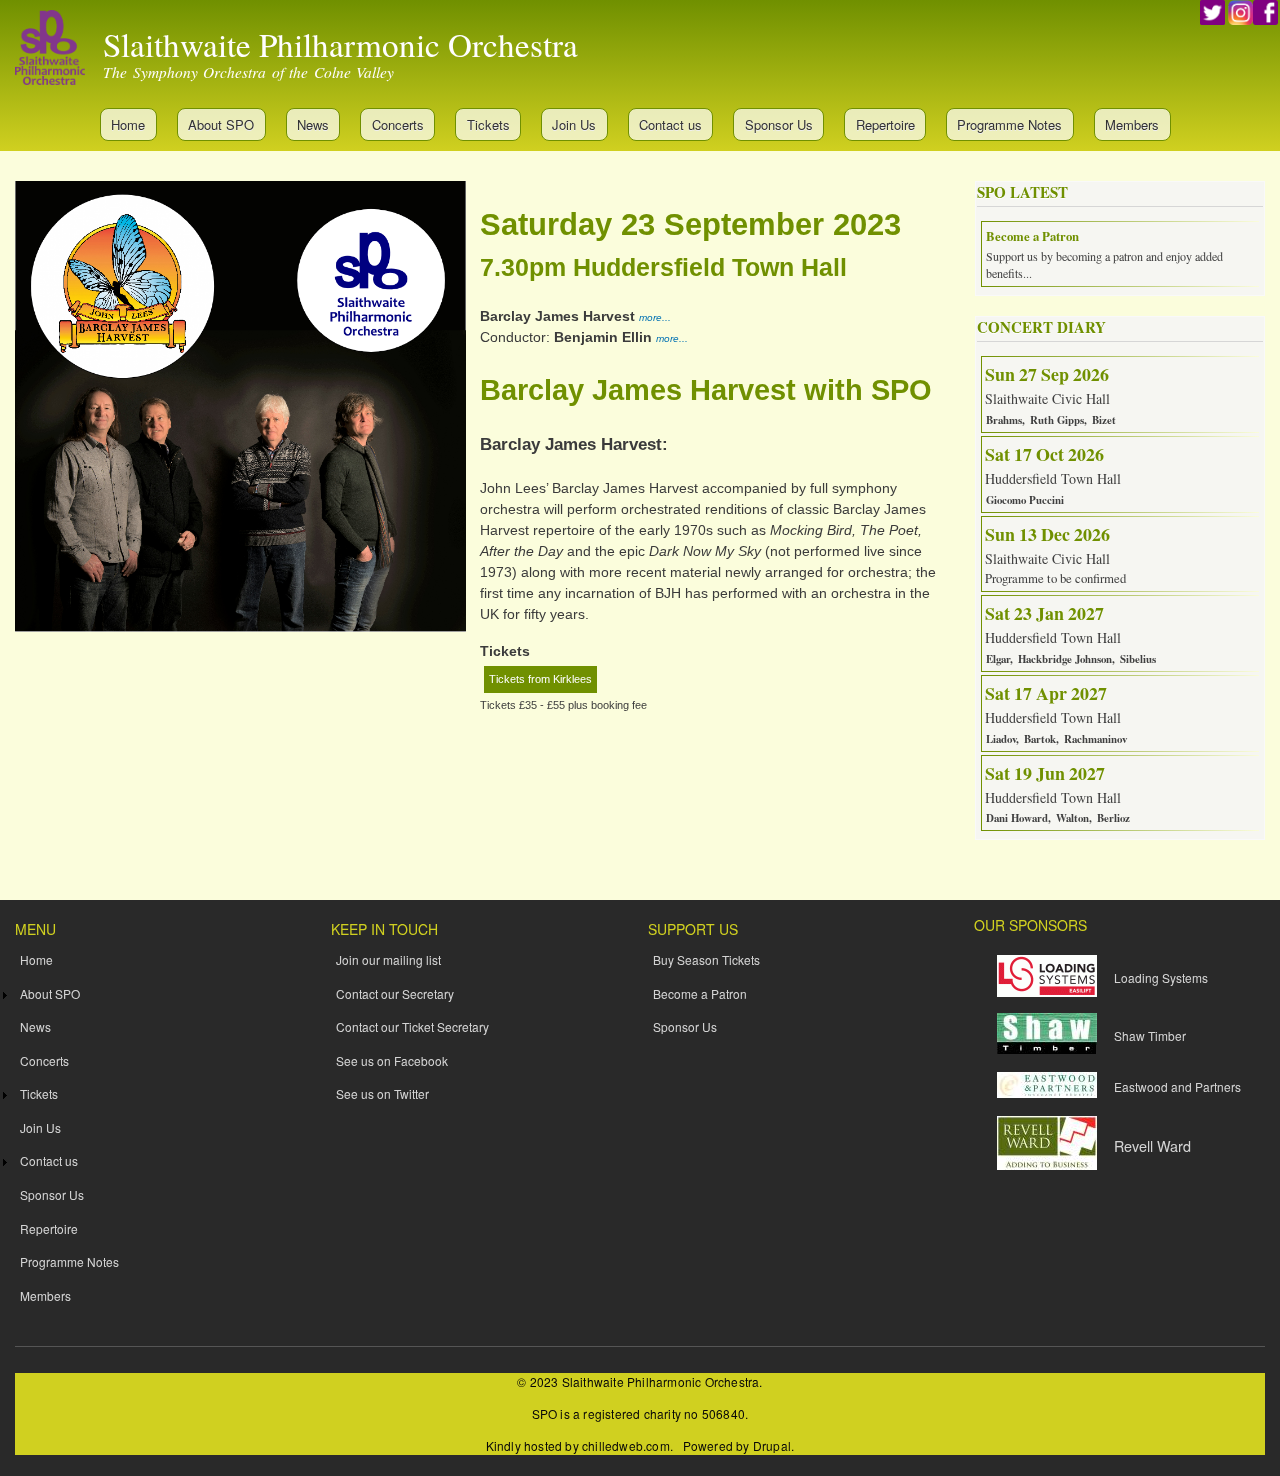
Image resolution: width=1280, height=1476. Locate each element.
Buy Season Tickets (706, 959)
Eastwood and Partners (1177, 1086)
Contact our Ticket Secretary (412, 1026)
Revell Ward (1152, 1145)
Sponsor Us (779, 124)
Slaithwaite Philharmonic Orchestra (340, 44)
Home (128, 124)
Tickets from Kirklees (540, 679)
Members (1132, 124)
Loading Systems (1161, 977)
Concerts (398, 124)
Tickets (488, 124)
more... (655, 317)
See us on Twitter (382, 1093)
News (313, 124)
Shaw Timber (1150, 1035)
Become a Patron (700, 993)
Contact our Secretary (395, 993)
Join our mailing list (388, 959)
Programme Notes (1009, 124)
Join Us (574, 124)
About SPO (221, 124)
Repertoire (885, 124)
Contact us (670, 124)
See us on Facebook (392, 1060)
